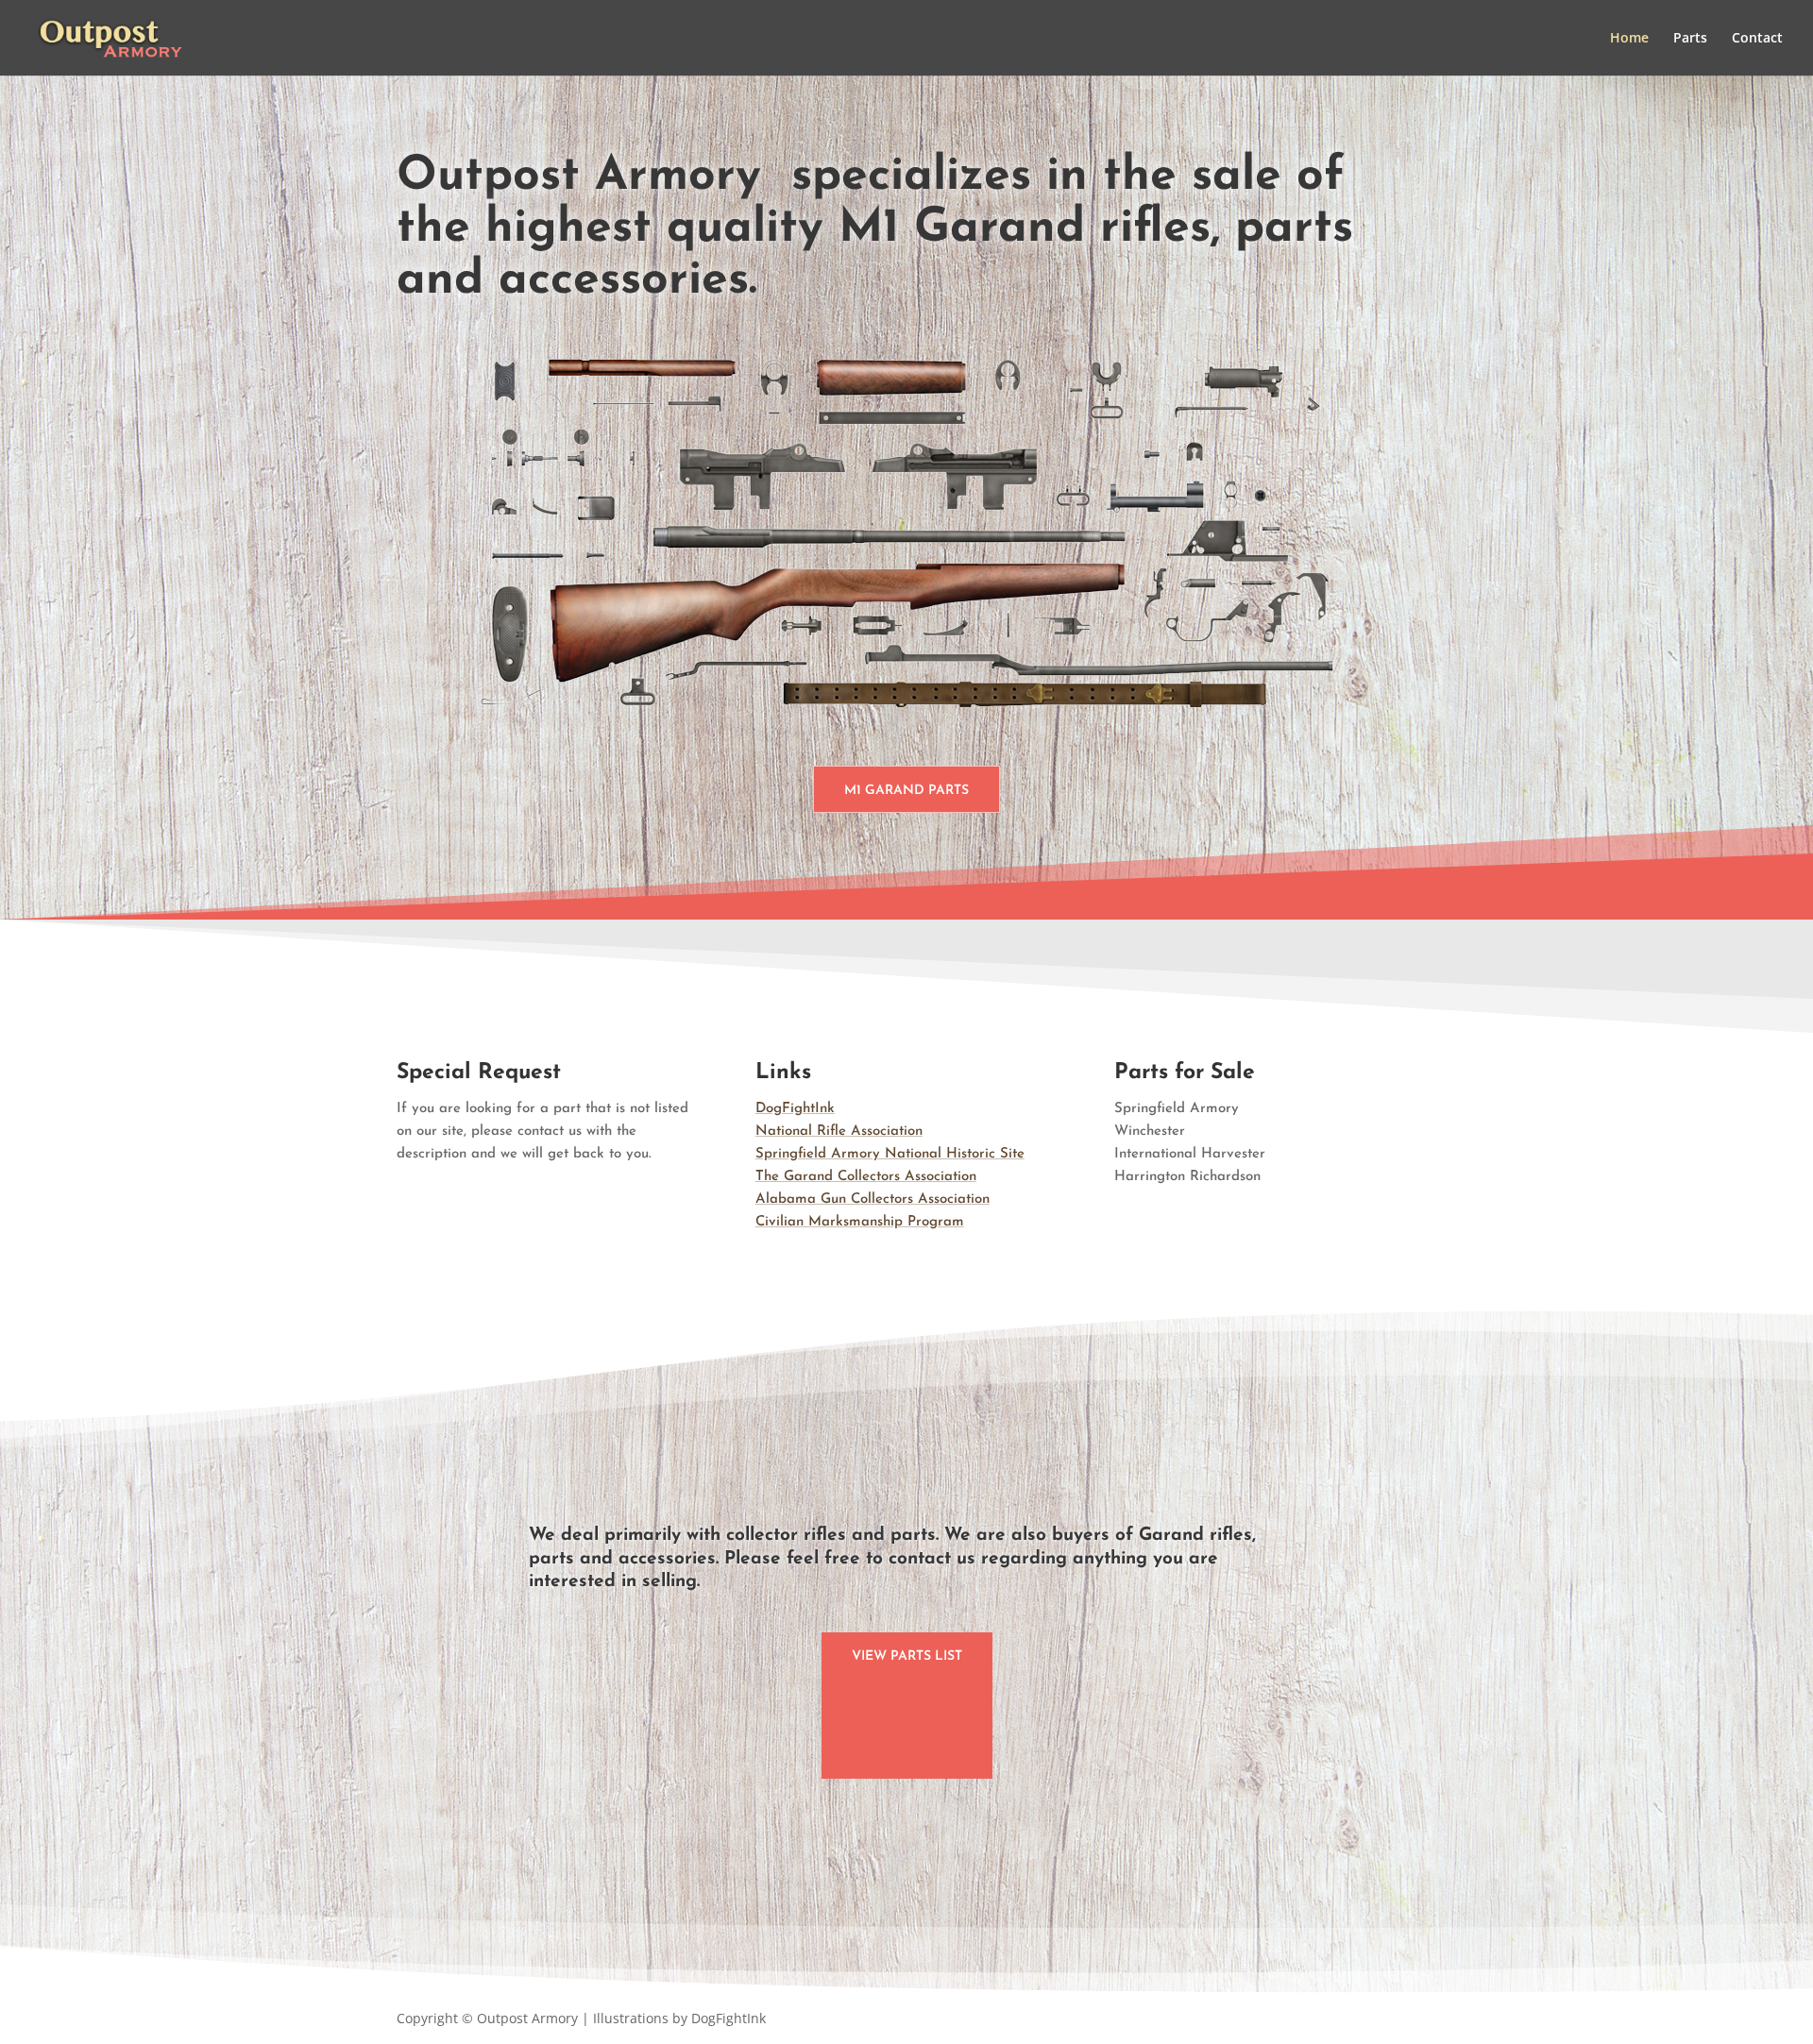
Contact (1757, 39)
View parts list (907, 1656)
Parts (1690, 39)
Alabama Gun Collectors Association (873, 1199)
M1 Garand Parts (906, 791)
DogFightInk (795, 1109)
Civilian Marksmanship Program (860, 1222)
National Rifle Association (839, 1132)
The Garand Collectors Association (866, 1177)
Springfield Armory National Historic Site (890, 1154)
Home (1629, 39)
